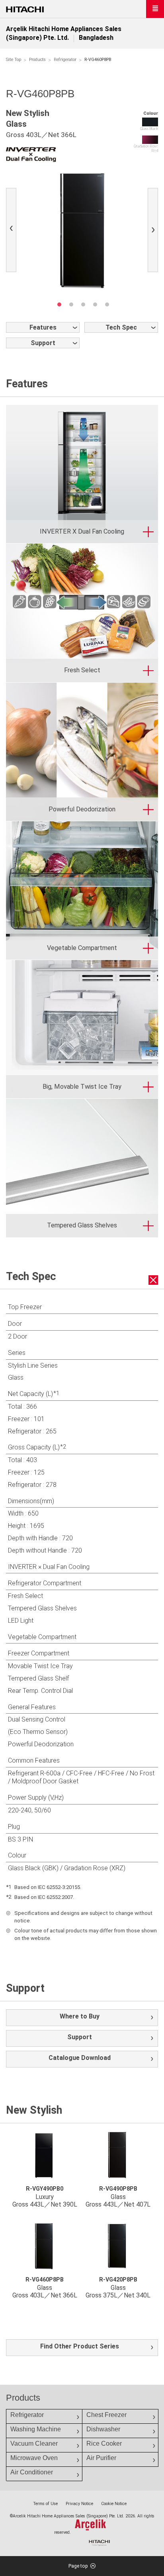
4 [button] (95, 304)
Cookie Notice (114, 2504)
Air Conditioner (32, 2472)
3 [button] (83, 304)
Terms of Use (45, 2504)
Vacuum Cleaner (34, 2443)
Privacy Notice (79, 2504)
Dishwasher (103, 2429)
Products (37, 60)
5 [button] (107, 304)
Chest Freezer (106, 2415)
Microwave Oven (34, 2458)
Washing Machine (36, 2429)
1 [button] (59, 304)
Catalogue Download (80, 2058)
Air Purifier (101, 2458)
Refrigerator (65, 60)
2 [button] (71, 304)
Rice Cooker (104, 2443)
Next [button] (155, 231)
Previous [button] (13, 231)
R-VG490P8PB (118, 2189)
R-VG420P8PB (118, 2280)
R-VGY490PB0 (45, 2189)
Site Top (14, 60)
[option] (82, 230)
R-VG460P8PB (45, 2280)
